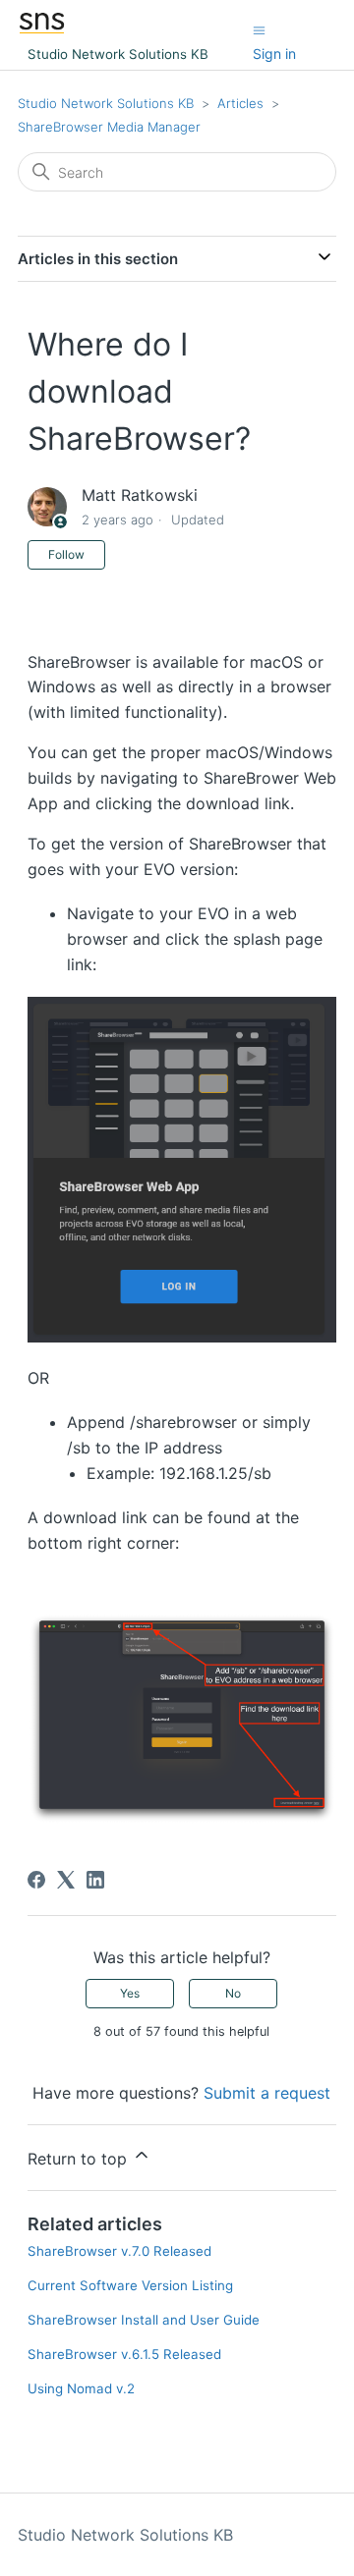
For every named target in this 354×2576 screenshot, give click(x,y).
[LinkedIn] (95, 1880)
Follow (66, 554)
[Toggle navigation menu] (259, 29)
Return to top (80, 2159)
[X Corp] (66, 1880)
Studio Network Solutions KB (106, 103)
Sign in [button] (274, 54)
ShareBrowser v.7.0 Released (119, 2251)
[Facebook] (36, 1880)
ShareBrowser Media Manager (109, 127)
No (233, 1993)
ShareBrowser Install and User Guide (144, 2320)
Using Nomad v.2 (81, 2388)
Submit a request (267, 2093)
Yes (130, 1993)
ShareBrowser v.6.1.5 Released (124, 2354)
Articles (240, 103)
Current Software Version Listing (130, 2285)
